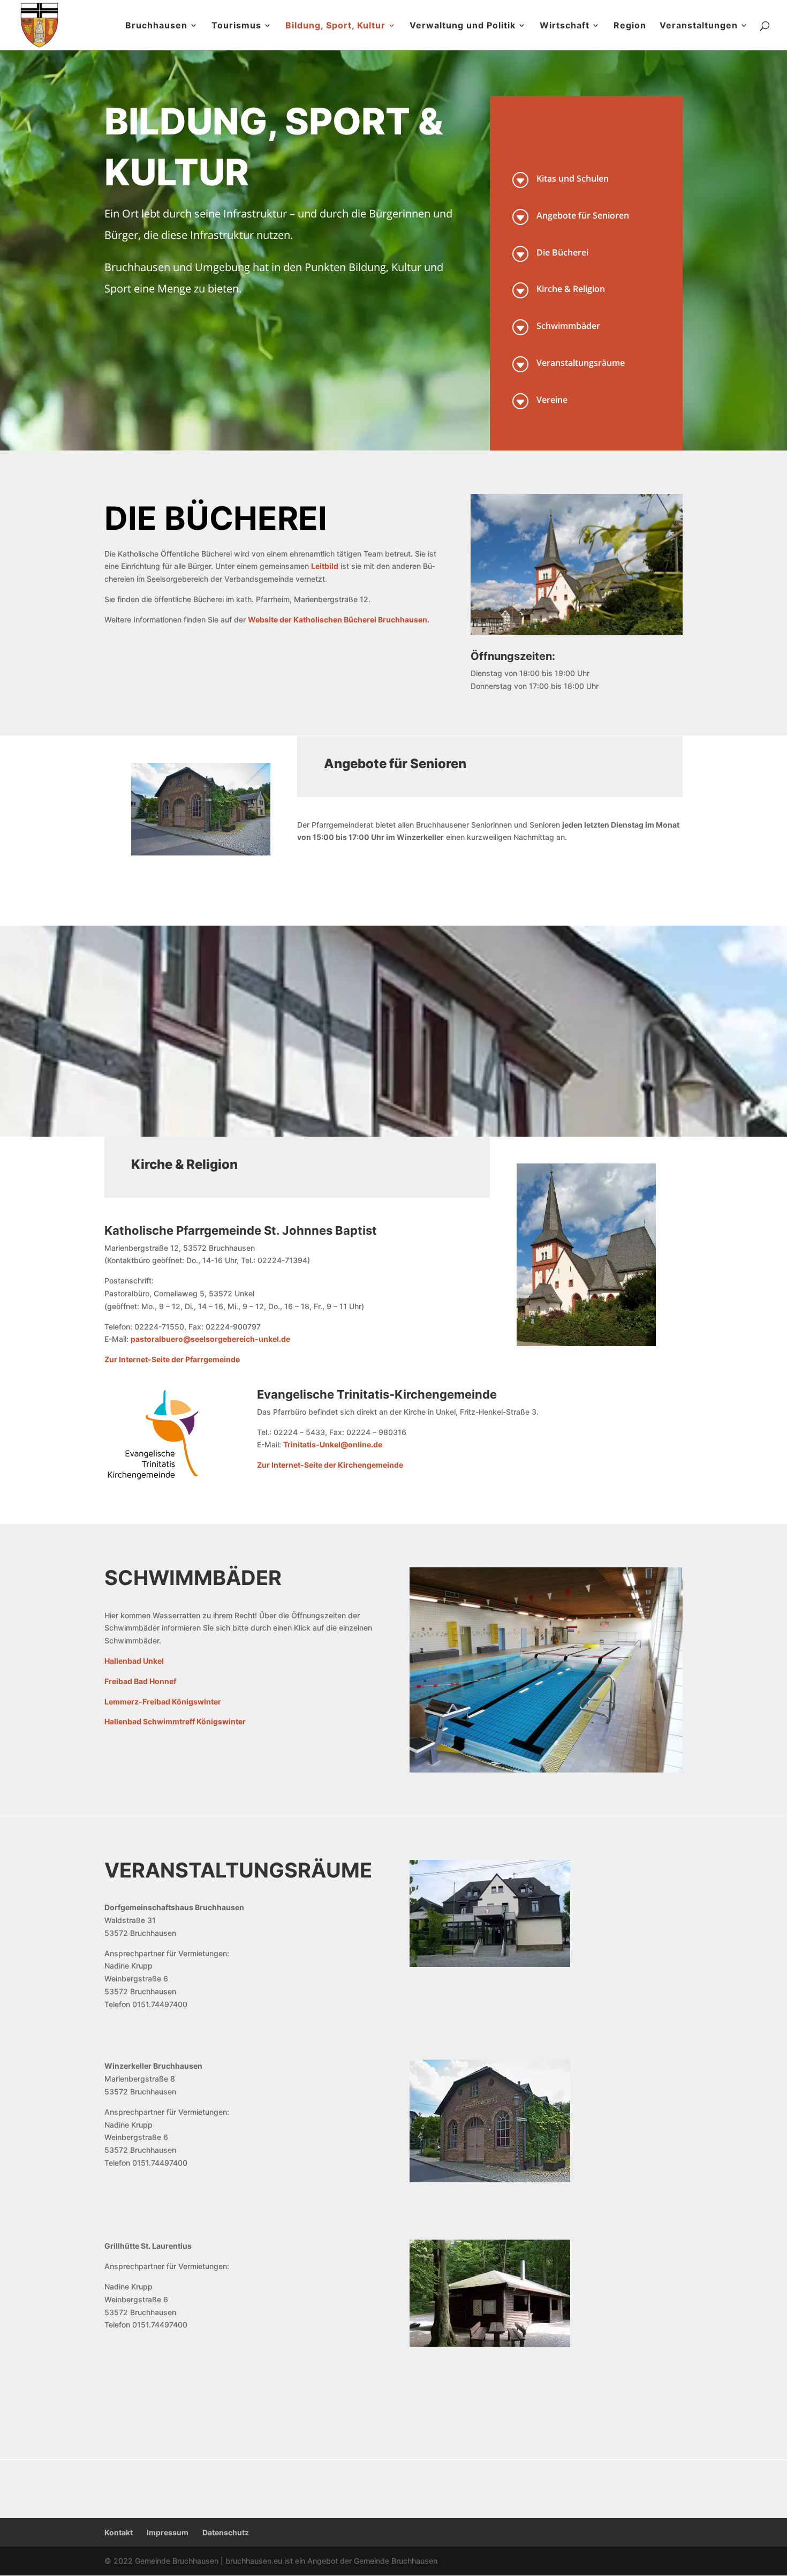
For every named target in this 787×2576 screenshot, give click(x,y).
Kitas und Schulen (573, 178)
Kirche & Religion (571, 289)
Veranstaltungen (699, 26)
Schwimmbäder (568, 326)
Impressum (168, 2532)
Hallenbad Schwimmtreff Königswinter (175, 1721)
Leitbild (325, 566)
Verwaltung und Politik (463, 26)
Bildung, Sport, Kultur (335, 26)
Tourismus (236, 26)
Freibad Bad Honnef (140, 1681)
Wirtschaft (565, 26)
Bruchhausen (156, 26)
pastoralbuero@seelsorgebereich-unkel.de (210, 1339)
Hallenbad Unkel (134, 1661)
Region (630, 26)
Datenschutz (226, 2532)
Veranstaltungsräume (581, 363)
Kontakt (119, 2532)
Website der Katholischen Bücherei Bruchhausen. (339, 619)
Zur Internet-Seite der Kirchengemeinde (330, 1465)
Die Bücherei (562, 252)
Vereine (552, 400)
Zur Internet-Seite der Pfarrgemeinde (172, 1359)
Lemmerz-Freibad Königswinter (163, 1702)
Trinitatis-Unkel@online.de (333, 1444)
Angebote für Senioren (583, 215)
